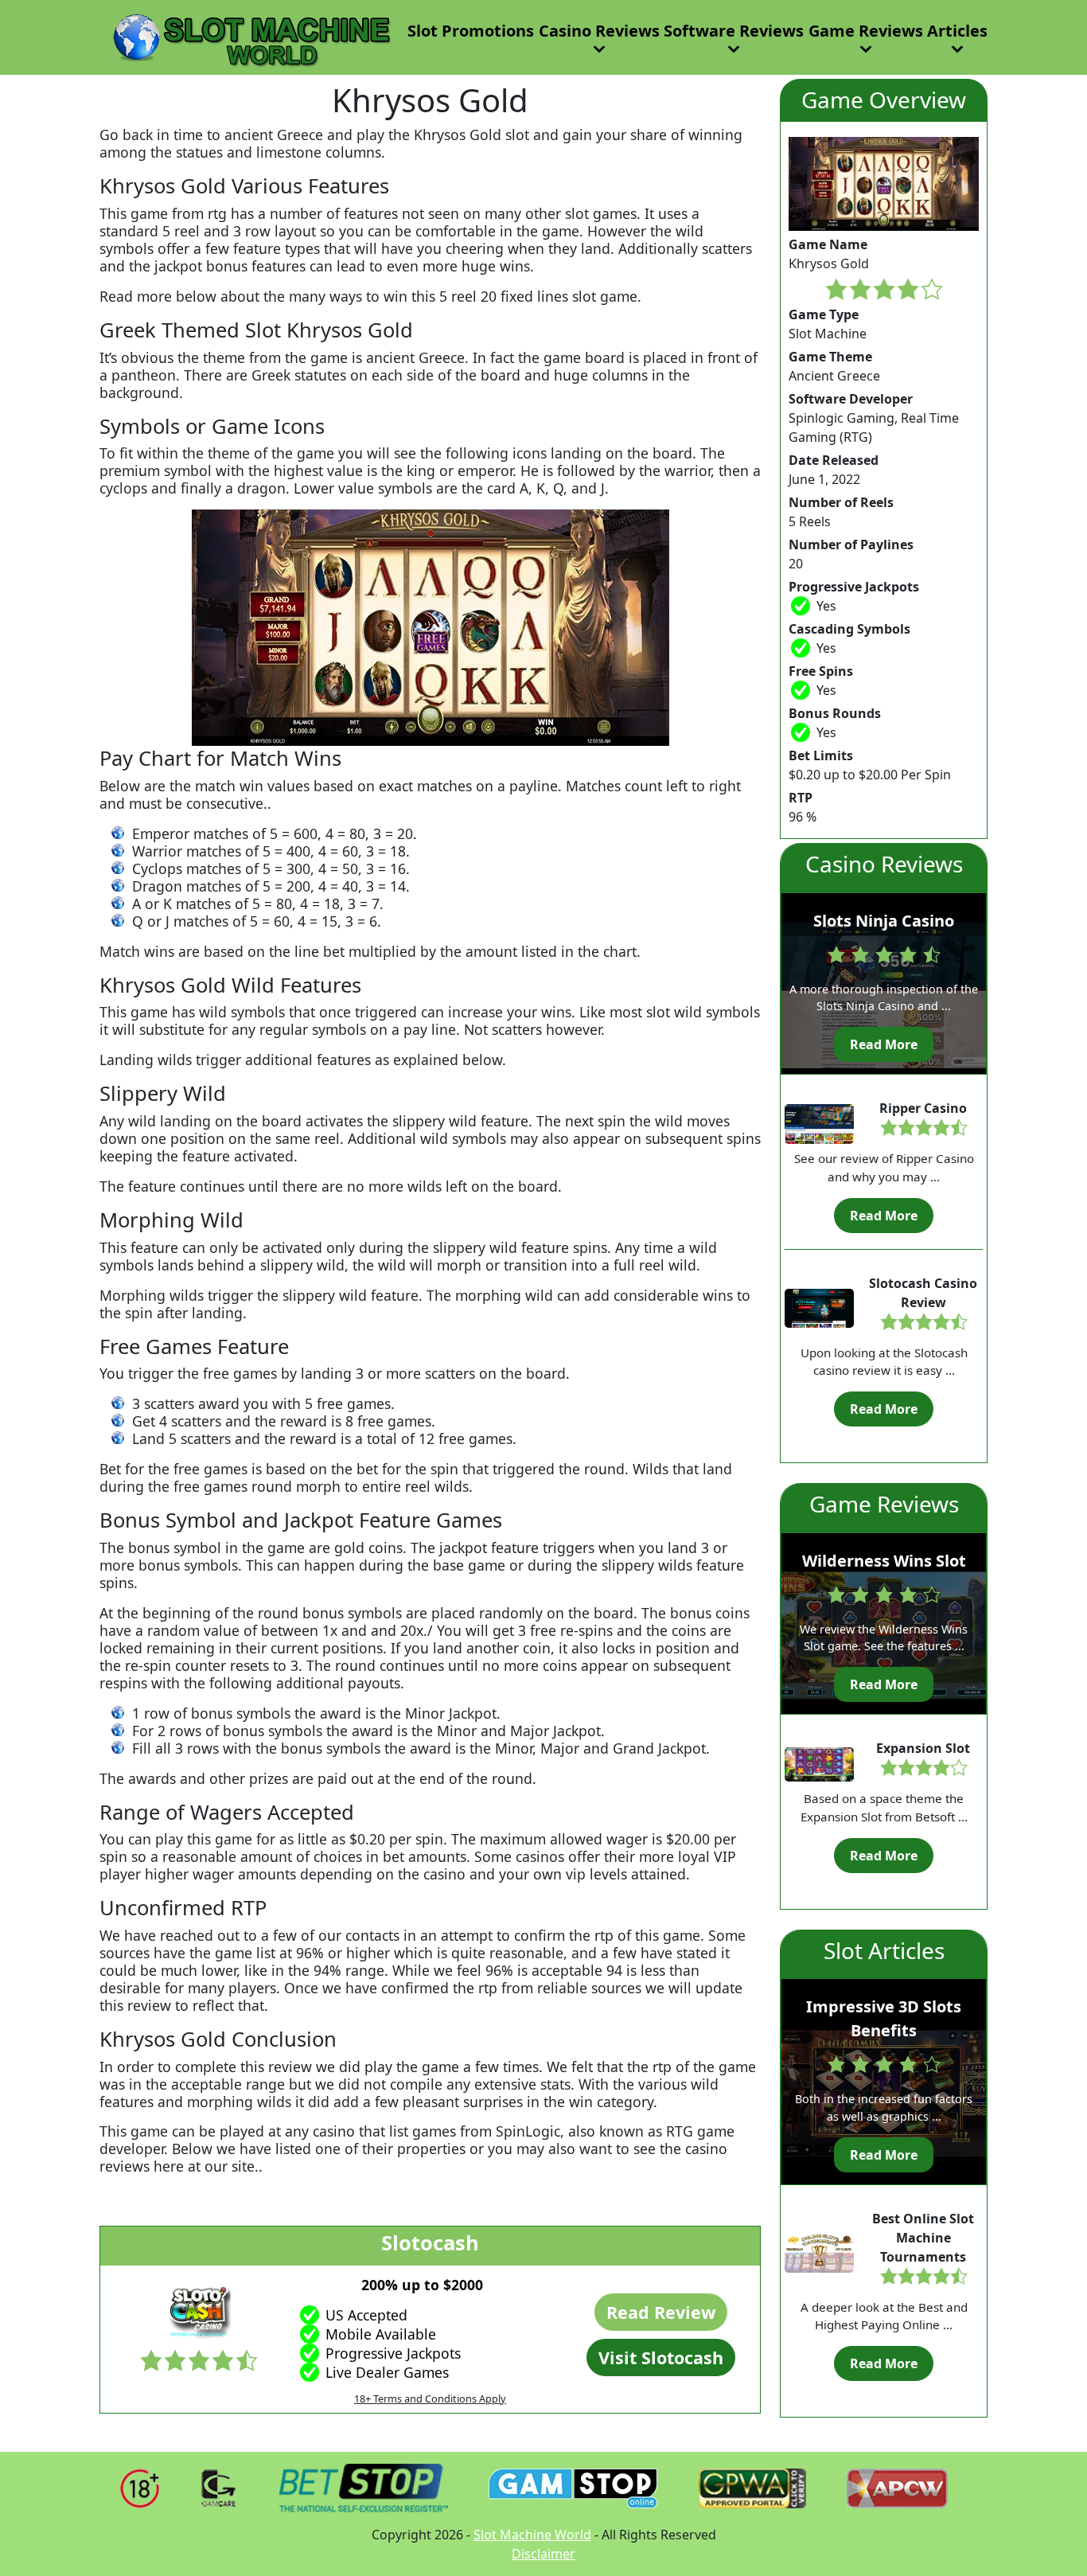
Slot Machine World (532, 2535)
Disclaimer (543, 2554)
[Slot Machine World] (247, 36)
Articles (957, 31)
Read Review (661, 2312)
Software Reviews (734, 31)
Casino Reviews (599, 31)
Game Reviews (866, 31)
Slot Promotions (471, 31)
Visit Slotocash (661, 2357)
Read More (884, 1044)
